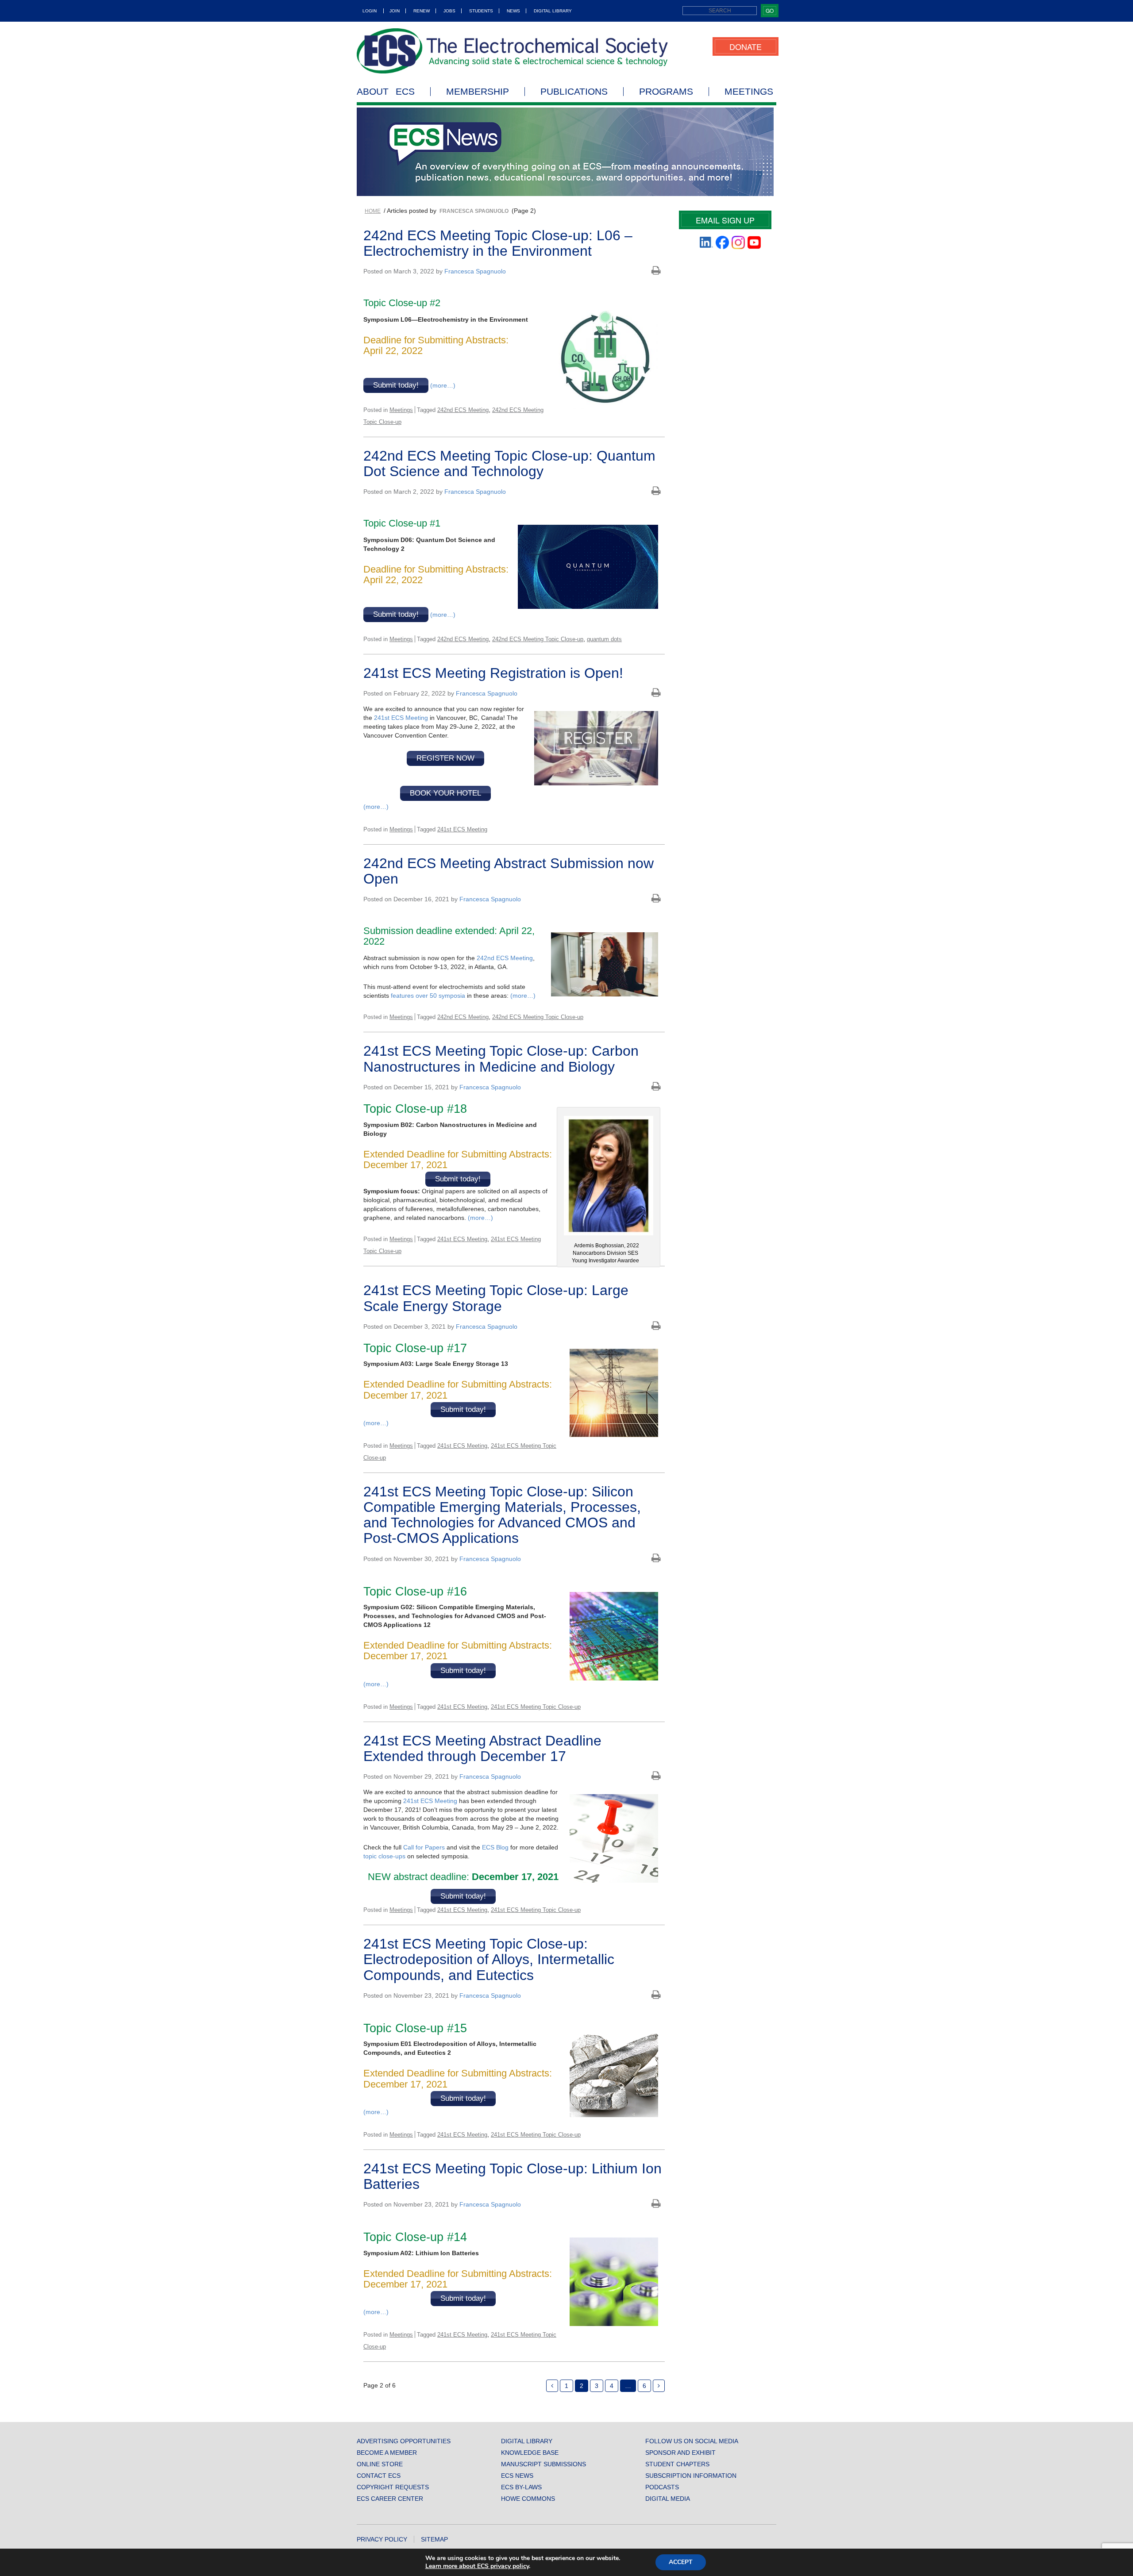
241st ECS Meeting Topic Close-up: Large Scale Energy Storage (496, 1298)
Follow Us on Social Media (692, 2441)
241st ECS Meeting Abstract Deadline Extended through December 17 (482, 1748)
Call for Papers (424, 1847)
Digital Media (668, 2499)
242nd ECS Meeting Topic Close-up (538, 639)
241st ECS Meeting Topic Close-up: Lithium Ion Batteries (513, 2176)
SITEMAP (434, 2539)
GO (770, 10)
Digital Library (553, 11)
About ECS (386, 92)
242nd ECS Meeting (463, 410)
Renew (422, 11)
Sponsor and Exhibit (680, 2453)
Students (481, 11)
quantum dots (604, 639)
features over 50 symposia (428, 996)
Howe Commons (528, 2499)
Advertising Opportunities (404, 2441)
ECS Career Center (390, 2499)
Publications (574, 92)
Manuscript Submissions (543, 2464)
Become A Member (387, 2453)
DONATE (746, 46)
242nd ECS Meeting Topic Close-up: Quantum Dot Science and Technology (509, 463)
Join (395, 11)
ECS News (517, 2476)
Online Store (380, 2464)
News (513, 11)
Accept (681, 2562)
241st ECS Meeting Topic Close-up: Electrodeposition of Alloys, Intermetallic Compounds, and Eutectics (489, 1959)
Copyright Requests (393, 2487)
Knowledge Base (530, 2453)
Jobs (449, 11)
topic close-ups (384, 1856)
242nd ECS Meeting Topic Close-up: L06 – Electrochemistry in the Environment (498, 243)
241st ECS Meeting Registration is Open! (493, 673)
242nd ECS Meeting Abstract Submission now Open (509, 871)
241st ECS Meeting (401, 718)
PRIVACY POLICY (382, 2539)
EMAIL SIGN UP (725, 220)
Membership (478, 92)
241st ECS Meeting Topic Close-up (536, 1707)
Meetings (749, 92)
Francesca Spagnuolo (475, 271)
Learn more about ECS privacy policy (477, 2566)
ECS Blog (495, 1847)
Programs (666, 92)
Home (373, 211)
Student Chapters (677, 2464)
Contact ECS (379, 2476)
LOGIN (370, 11)
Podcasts (662, 2487)
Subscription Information (691, 2476)
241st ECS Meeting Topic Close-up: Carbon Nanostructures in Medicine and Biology (501, 1059)
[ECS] (513, 51)
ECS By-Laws (521, 2487)
